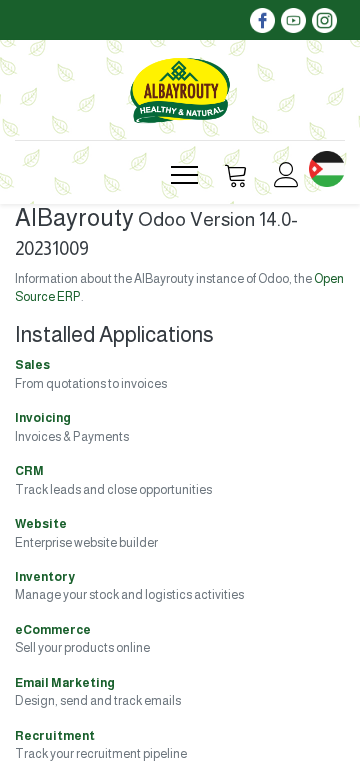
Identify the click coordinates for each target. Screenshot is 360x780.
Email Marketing (65, 683)
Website (41, 524)
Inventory (45, 577)
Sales (32, 365)
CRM (29, 471)
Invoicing (43, 418)
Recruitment (55, 736)
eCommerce (53, 630)
